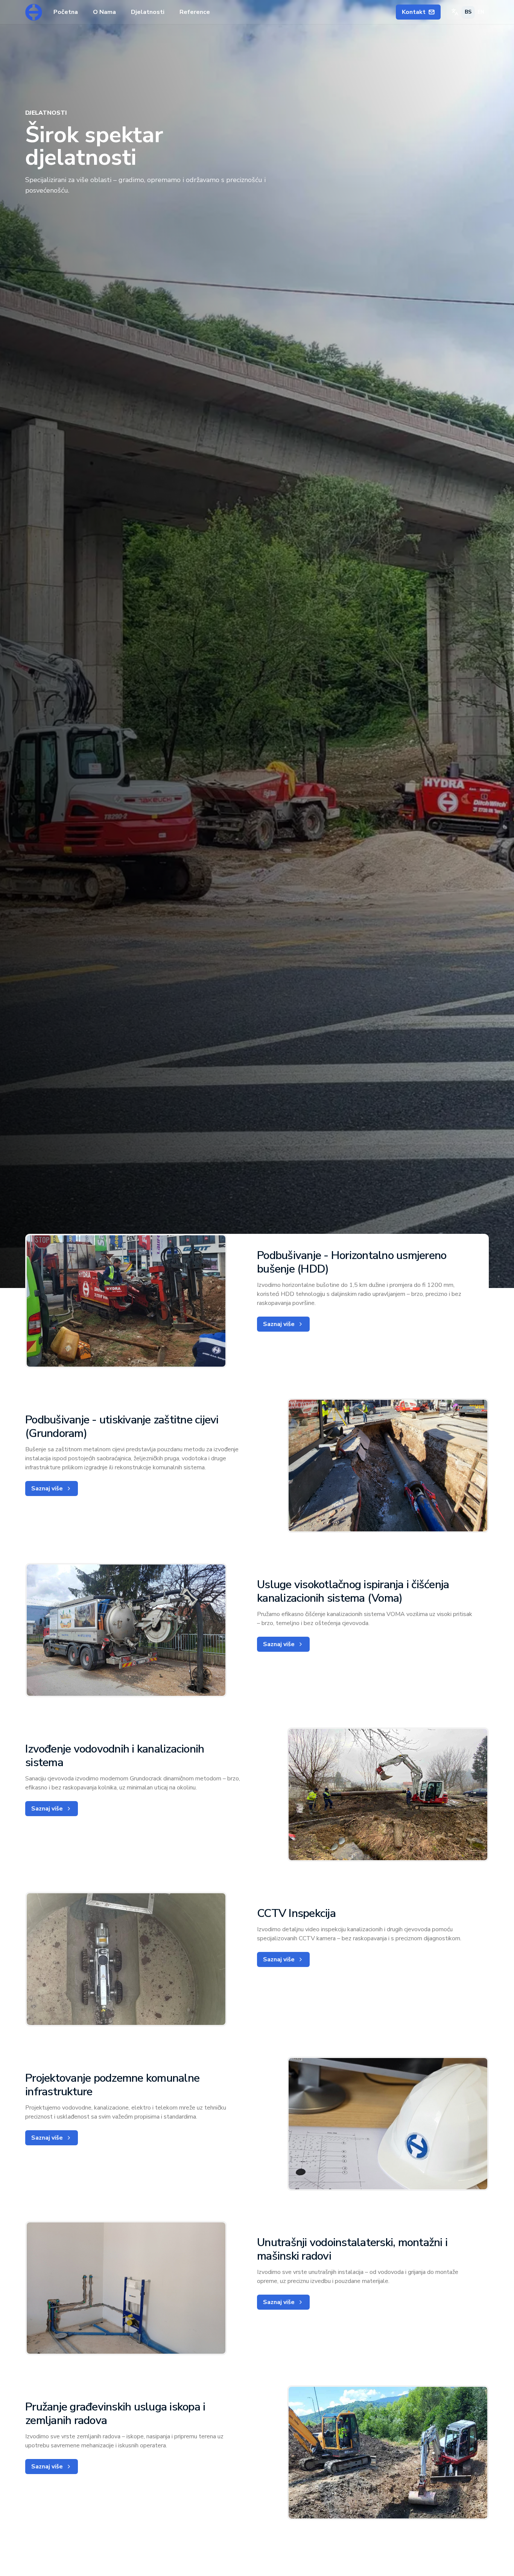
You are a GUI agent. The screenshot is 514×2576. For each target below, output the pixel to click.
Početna (66, 12)
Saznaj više (279, 1324)
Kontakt (414, 12)
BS (468, 12)
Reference (195, 12)
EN (481, 12)
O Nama (104, 12)
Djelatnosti (148, 12)
